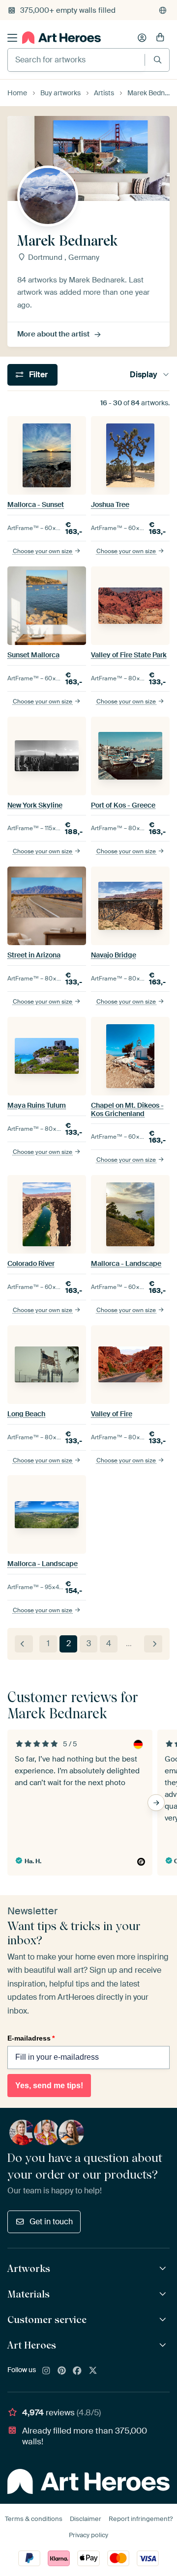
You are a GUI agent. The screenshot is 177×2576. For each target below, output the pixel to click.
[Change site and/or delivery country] (163, 10)
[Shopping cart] (160, 38)
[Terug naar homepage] (61, 38)
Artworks (29, 2268)
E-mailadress (31, 2038)
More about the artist (53, 334)
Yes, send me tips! (49, 2086)
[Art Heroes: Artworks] (164, 2269)
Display (144, 375)
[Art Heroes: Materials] (164, 2294)
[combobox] (76, 60)
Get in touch (51, 2222)
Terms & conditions (34, 2519)
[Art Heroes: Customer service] (164, 2320)
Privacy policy (88, 2535)
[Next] (153, 1644)
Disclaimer (86, 2519)
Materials (29, 2294)
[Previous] (24, 1644)
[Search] (158, 60)
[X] (93, 2371)
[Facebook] (77, 2371)
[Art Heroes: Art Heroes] (164, 2345)
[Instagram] (46, 2371)
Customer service (47, 2320)
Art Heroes (32, 2345)
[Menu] (12, 38)
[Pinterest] (62, 2371)
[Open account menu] (142, 38)
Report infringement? (141, 2519)
